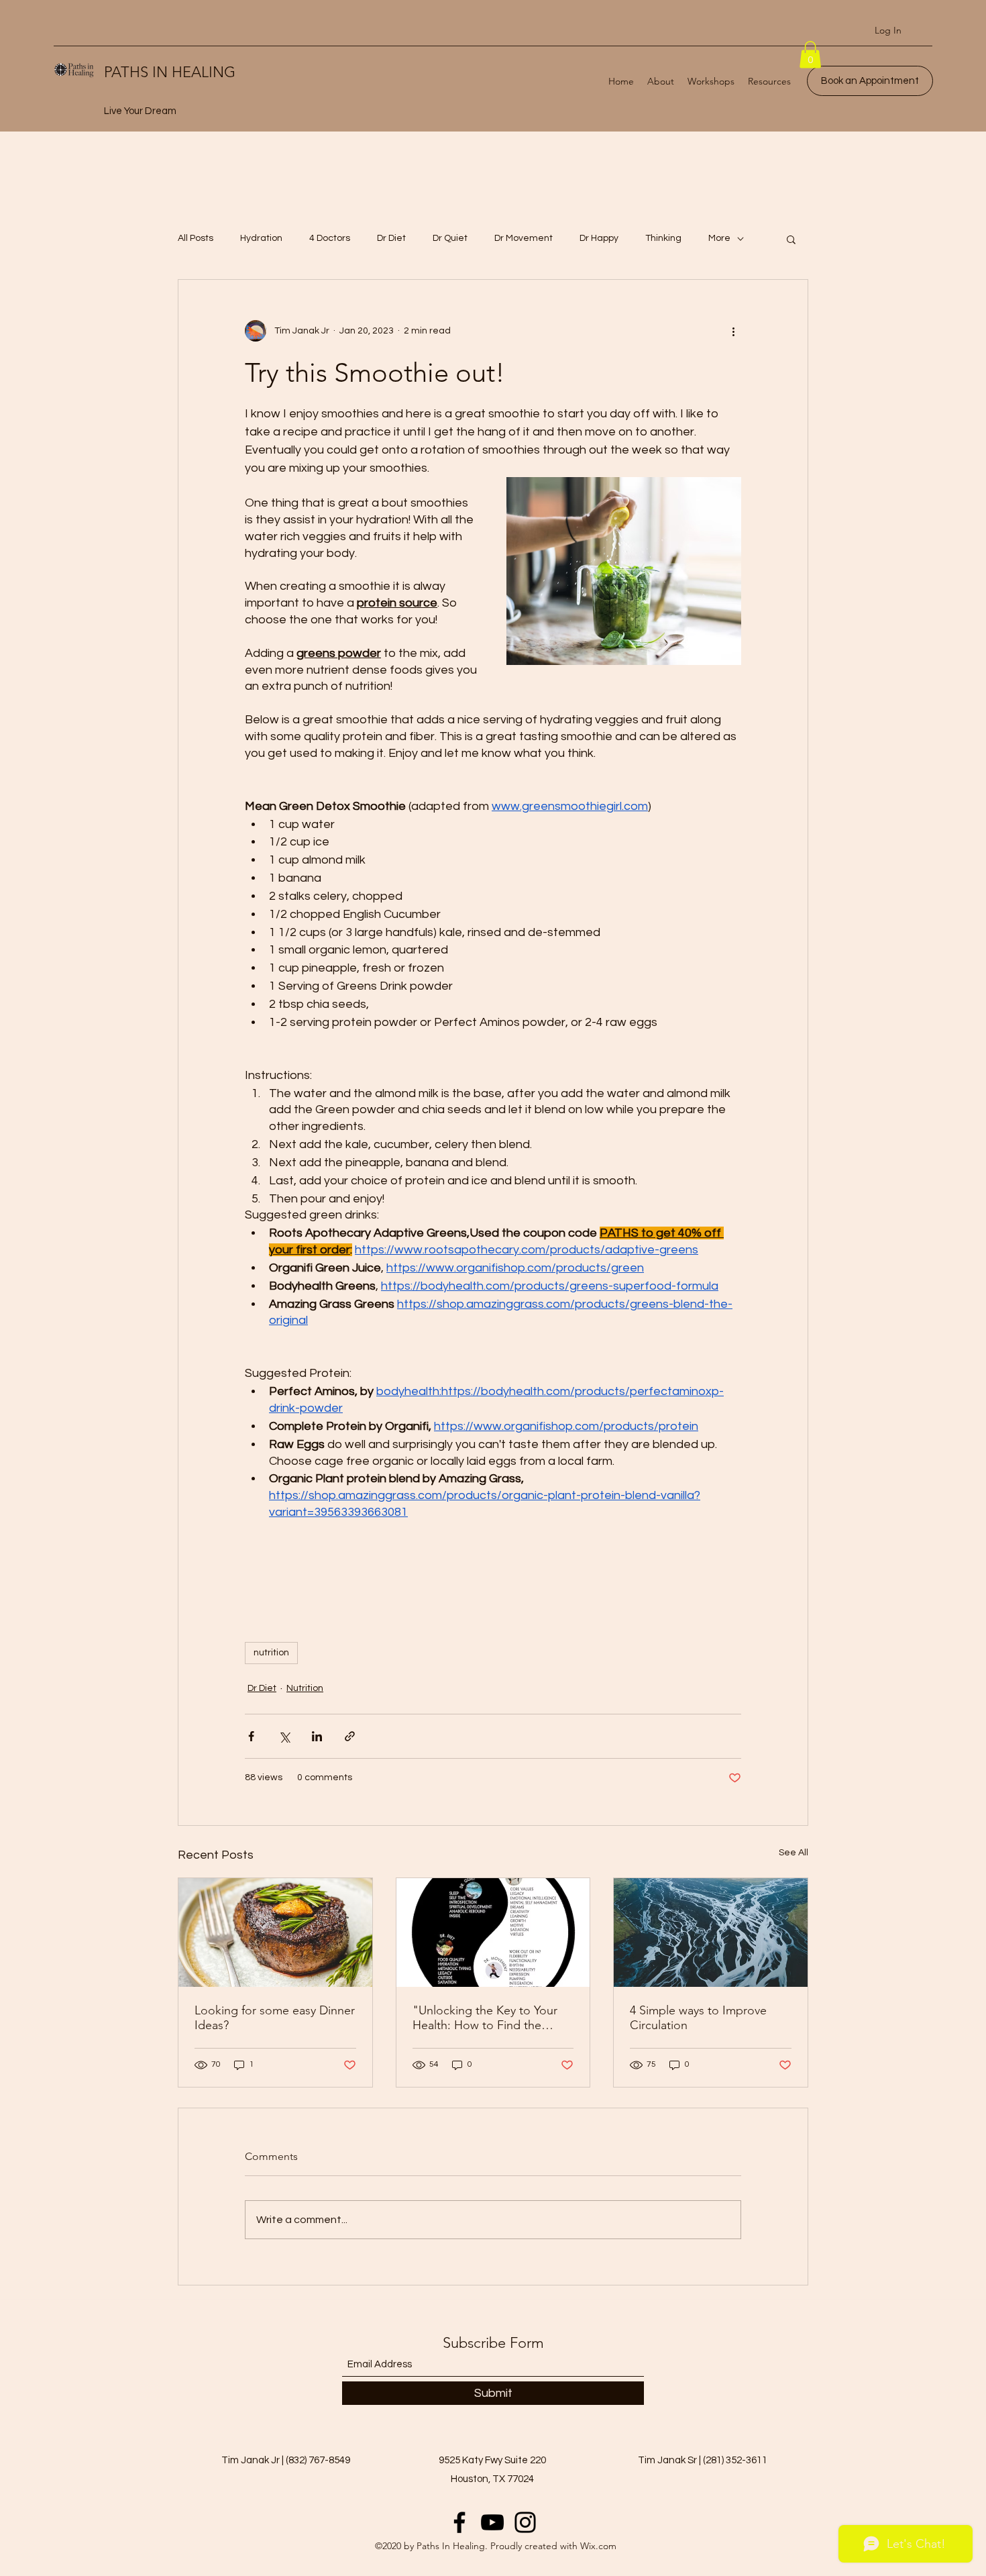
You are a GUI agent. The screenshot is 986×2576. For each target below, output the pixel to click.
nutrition (271, 1653)
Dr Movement (524, 238)
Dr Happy (599, 238)
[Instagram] (525, 2522)
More (719, 238)
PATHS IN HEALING (170, 72)
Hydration (261, 238)
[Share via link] (350, 1736)
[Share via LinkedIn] (317, 1736)
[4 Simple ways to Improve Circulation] (711, 1933)
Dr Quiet (450, 238)
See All (793, 1853)
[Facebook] (459, 2522)
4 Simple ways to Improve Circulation (698, 2018)
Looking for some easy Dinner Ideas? (275, 2018)
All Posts (196, 238)
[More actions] (733, 331)
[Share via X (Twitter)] (284, 1736)
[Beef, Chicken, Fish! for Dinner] (275, 1933)
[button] (810, 55)
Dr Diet (391, 238)
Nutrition (305, 1688)
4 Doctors (330, 238)
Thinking (663, 238)
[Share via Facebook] (251, 1736)
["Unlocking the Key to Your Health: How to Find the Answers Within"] (493, 1933)
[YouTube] (492, 2522)
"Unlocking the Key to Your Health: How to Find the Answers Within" (485, 2018)
